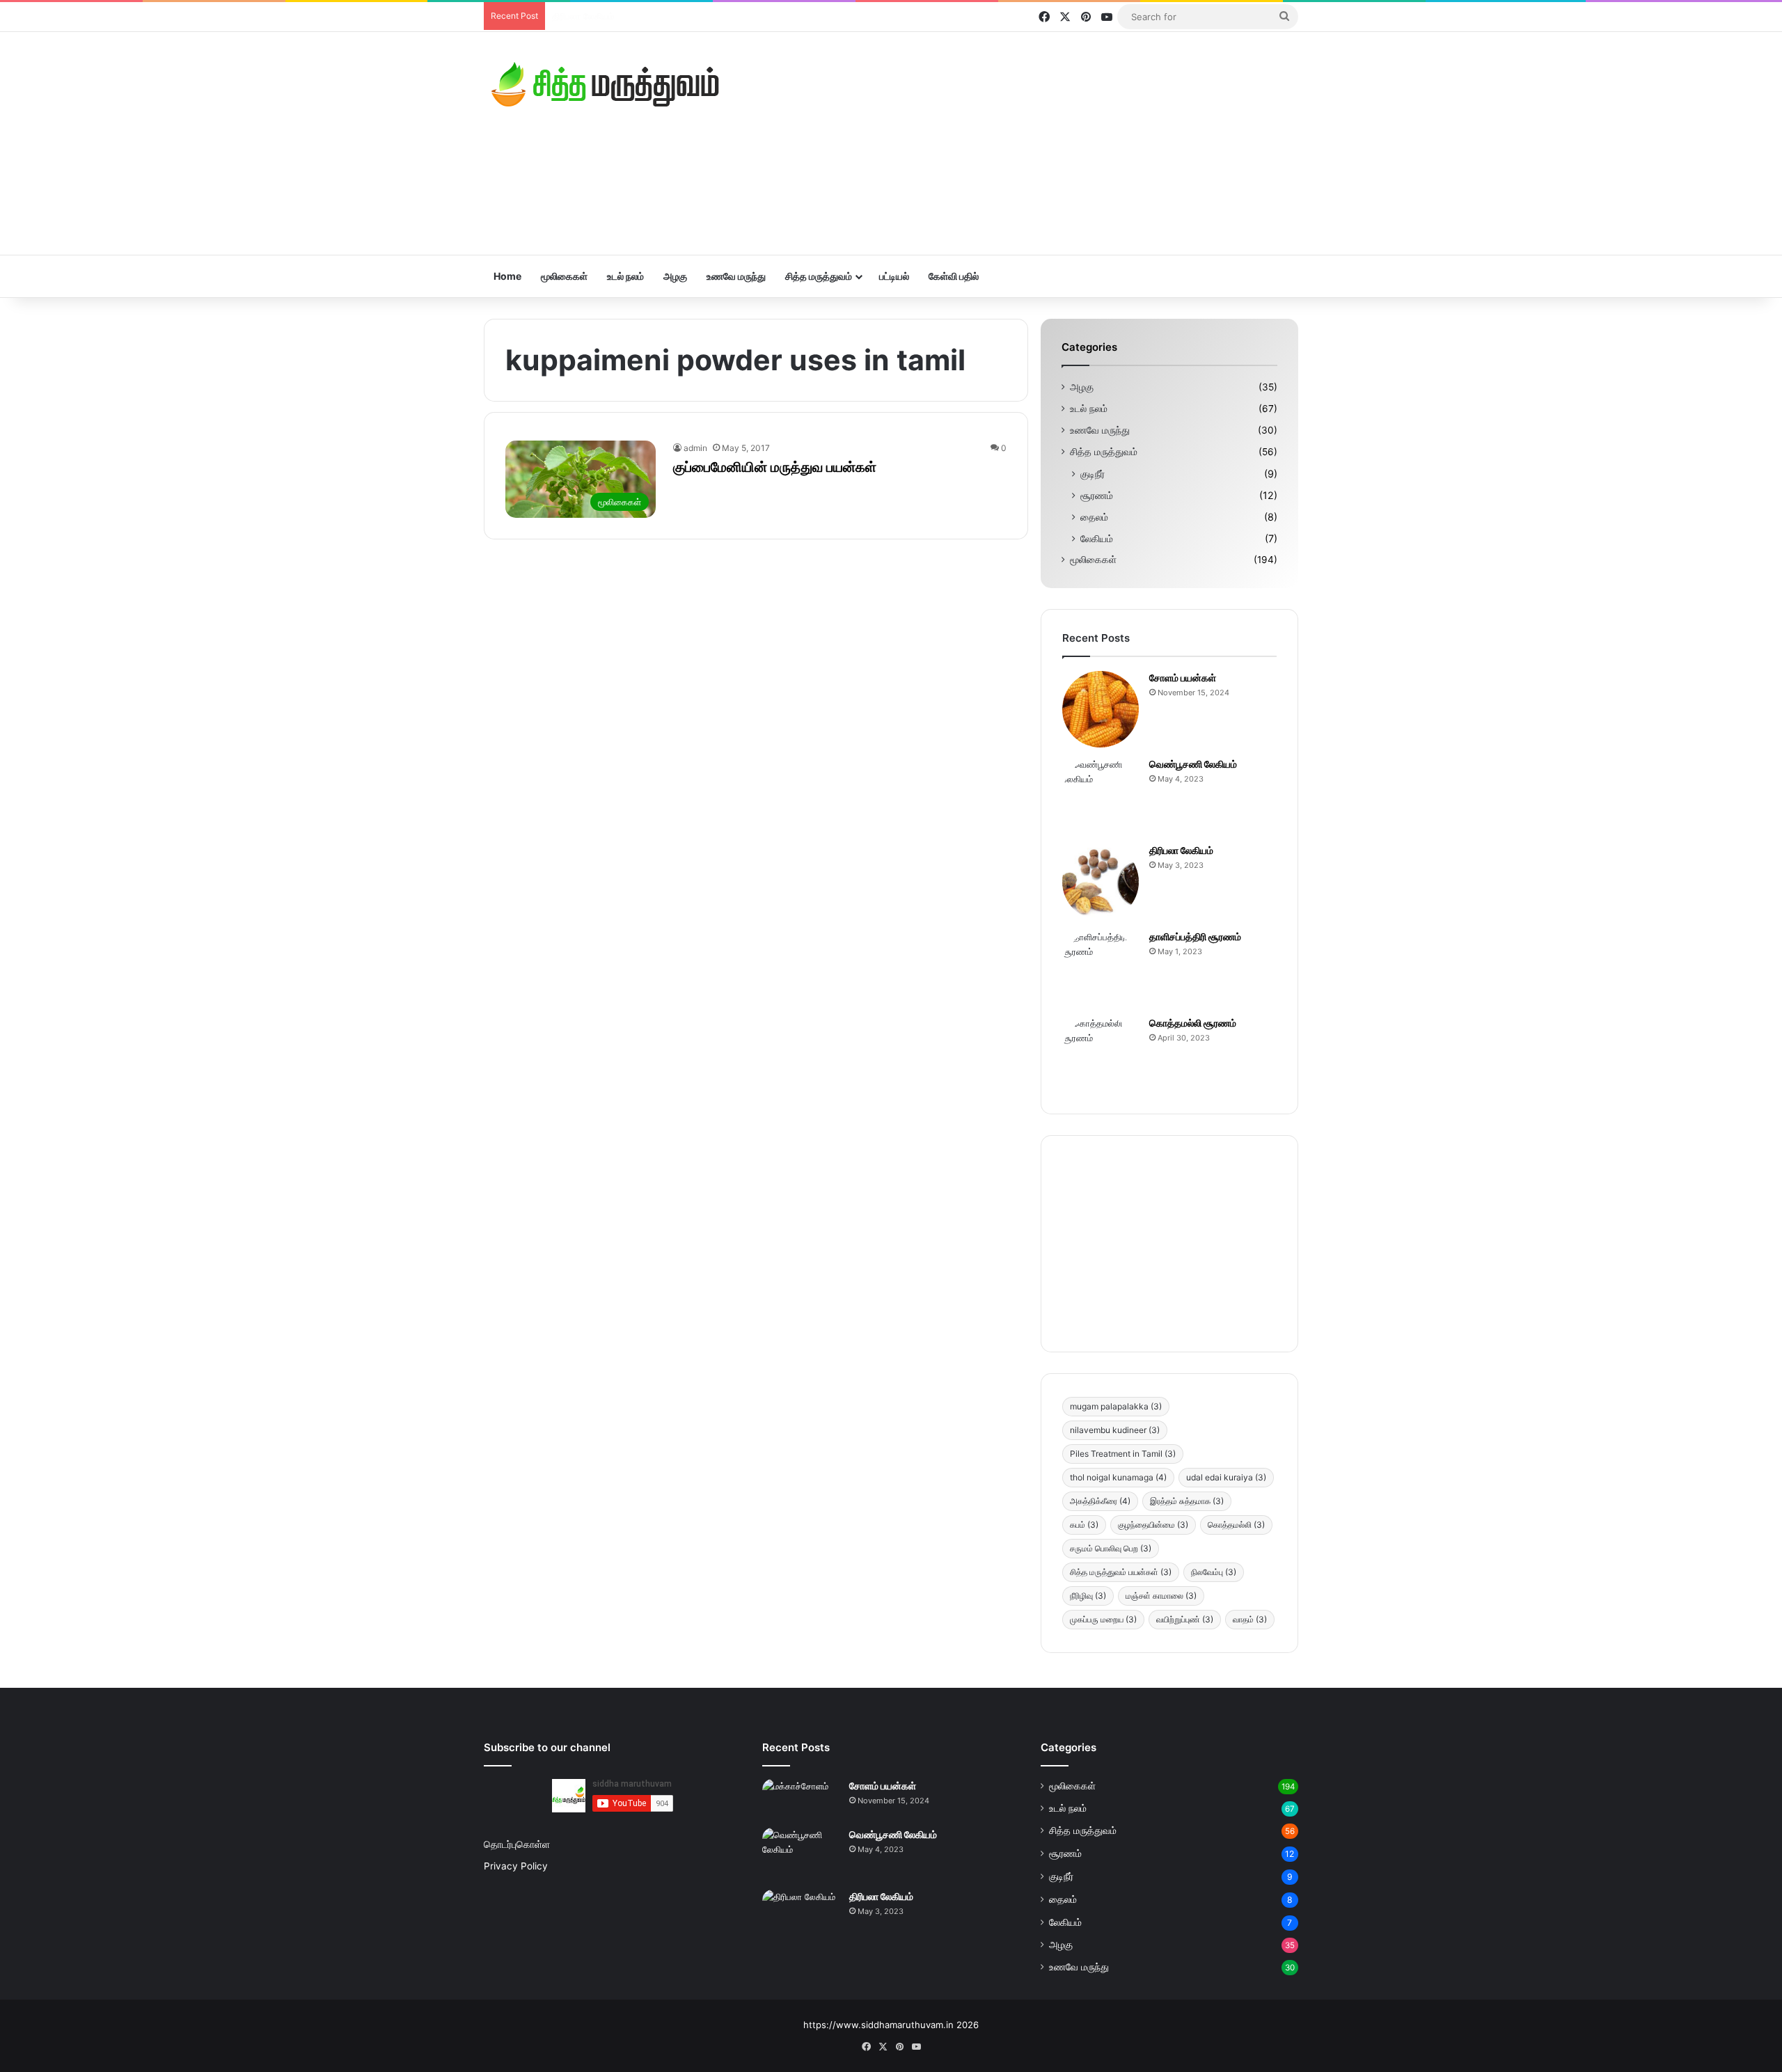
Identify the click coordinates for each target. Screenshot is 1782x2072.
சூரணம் (1097, 495)
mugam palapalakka (1116, 1406)
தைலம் (1094, 517)
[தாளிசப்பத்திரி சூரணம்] (1101, 968)
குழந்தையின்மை (1153, 1525)
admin (695, 448)
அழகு (675, 276)
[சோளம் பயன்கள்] (1101, 709)
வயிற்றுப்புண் (1185, 1619)
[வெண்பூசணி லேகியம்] (1101, 796)
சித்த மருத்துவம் (819, 276)
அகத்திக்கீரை (1100, 1501)
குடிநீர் (1093, 474)
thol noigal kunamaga (1118, 1477)
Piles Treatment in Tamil (1123, 1454)
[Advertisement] (1030, 143)
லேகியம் (1097, 538)
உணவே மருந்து (736, 276)
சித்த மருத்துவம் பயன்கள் (1121, 1572)
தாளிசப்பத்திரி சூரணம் (596, 16)
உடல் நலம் (625, 276)
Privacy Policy (516, 1866)
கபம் (1084, 1525)
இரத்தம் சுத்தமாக (1187, 1501)
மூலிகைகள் (564, 276)
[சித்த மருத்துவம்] (606, 84)
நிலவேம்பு (1214, 1572)
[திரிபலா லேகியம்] (1101, 882)
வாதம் (1250, 1619)
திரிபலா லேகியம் (1181, 850)
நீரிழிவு (1088, 1596)
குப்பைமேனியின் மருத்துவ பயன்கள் (775, 467)
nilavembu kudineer (1115, 1430)
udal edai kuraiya (1226, 1477)
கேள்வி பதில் (954, 276)
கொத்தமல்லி (1236, 1525)
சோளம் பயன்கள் (1183, 678)
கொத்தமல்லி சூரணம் (1193, 1023)
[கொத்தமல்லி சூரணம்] (1101, 1054)
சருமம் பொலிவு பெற (1111, 1548)
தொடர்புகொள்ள (517, 1844)
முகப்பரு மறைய (1103, 1619)
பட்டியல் (894, 276)
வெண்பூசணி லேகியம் (1193, 764)
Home (507, 276)
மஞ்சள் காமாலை (1161, 1596)
